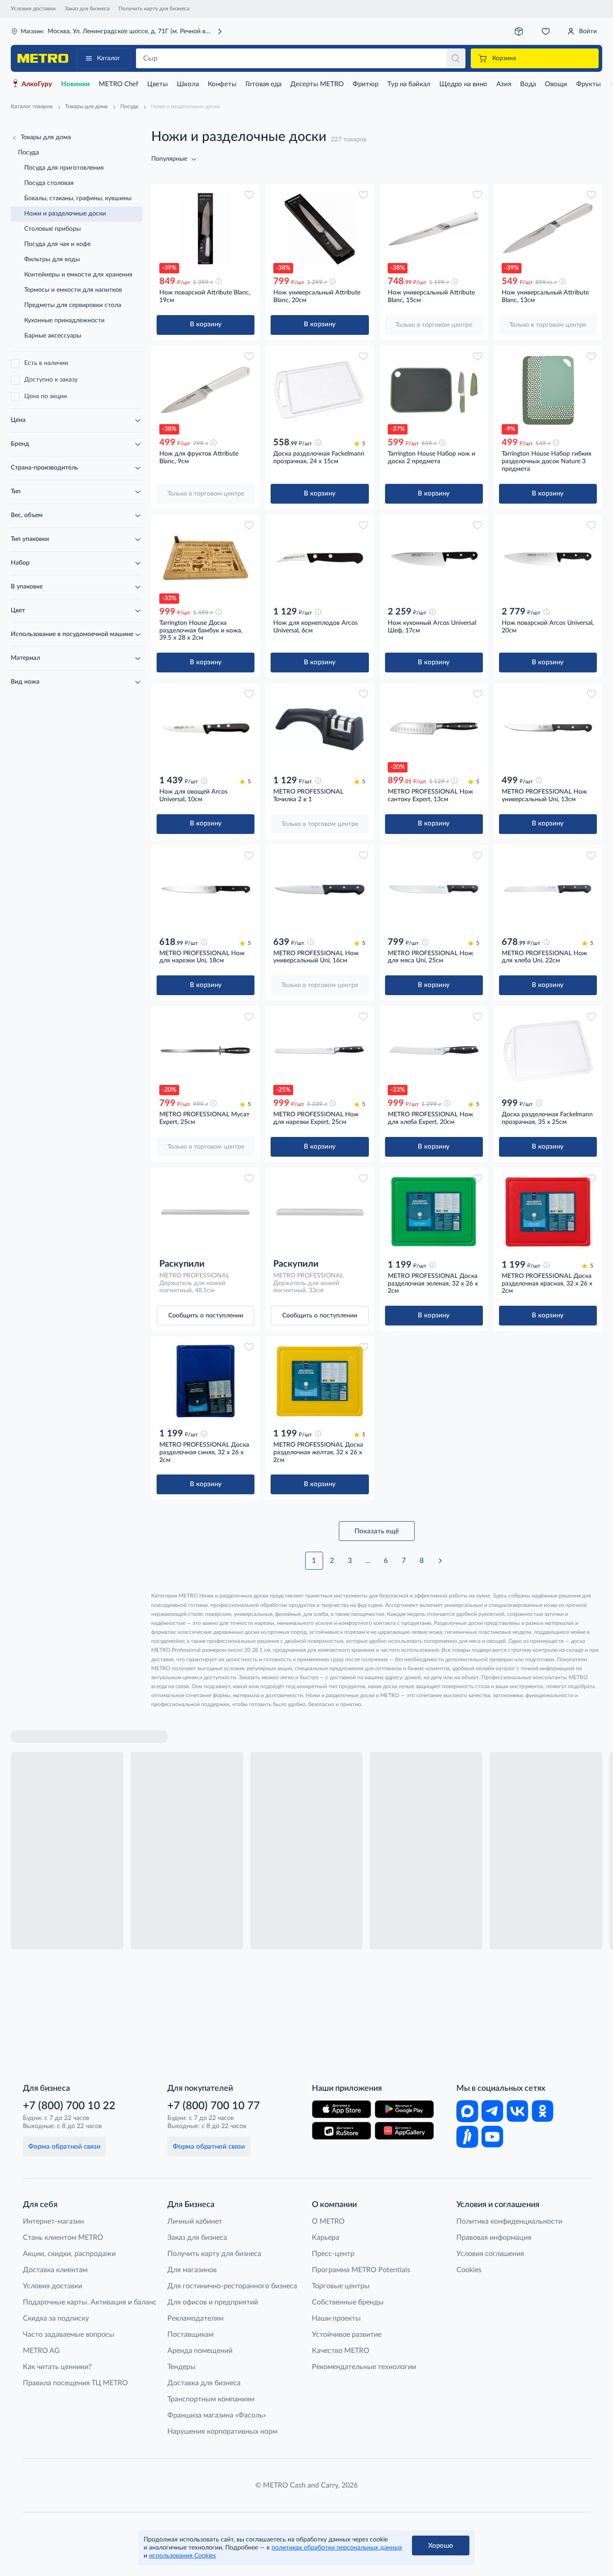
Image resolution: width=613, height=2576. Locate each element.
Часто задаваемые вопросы (69, 2335)
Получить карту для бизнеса (154, 9)
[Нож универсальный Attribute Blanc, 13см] (548, 229)
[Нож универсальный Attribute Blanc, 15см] (434, 229)
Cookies (469, 2270)
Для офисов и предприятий (213, 2302)
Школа (188, 84)
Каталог (109, 58)
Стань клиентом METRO (63, 2238)
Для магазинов (192, 2270)
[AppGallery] (404, 2131)
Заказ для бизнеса (87, 9)
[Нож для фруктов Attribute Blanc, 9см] (206, 390)
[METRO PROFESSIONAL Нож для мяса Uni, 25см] (434, 889)
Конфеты (222, 84)
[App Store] (342, 2109)
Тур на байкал (409, 84)
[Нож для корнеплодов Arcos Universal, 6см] (320, 559)
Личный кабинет (195, 2221)
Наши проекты (336, 2318)
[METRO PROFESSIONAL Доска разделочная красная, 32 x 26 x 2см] (548, 1212)
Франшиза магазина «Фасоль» (217, 2415)
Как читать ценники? (57, 2367)
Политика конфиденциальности (509, 2221)
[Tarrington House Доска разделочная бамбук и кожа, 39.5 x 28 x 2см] (206, 559)
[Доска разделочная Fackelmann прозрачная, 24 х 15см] (320, 390)
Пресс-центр (333, 2254)
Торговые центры (341, 2286)
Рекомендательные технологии (364, 2367)
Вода (528, 84)
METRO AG (41, 2351)
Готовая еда (263, 84)
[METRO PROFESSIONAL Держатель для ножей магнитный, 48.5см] (206, 1212)
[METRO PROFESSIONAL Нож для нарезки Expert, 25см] (320, 1051)
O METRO (328, 2221)
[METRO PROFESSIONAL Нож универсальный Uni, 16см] (320, 889)
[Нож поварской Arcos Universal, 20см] (548, 559)
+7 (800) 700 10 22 (69, 2106)
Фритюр (366, 84)
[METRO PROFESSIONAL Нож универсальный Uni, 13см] (548, 728)
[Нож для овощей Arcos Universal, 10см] (206, 728)
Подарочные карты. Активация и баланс (90, 2302)
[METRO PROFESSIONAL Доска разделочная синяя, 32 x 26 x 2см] (206, 1381)
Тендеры (182, 2367)
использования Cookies (182, 2556)
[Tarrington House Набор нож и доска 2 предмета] (434, 390)
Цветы (158, 84)
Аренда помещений (200, 2351)
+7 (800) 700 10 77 (214, 2106)
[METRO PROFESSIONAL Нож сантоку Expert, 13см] (434, 728)
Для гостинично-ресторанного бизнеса (232, 2286)
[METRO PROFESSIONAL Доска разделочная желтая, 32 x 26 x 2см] (320, 1381)
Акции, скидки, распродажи (69, 2254)
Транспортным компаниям (211, 2399)
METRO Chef (118, 84)
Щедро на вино (463, 84)
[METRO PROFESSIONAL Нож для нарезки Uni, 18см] (206, 889)
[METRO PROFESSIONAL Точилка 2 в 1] (320, 728)
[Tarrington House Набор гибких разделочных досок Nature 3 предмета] (548, 390)
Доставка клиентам (55, 2270)
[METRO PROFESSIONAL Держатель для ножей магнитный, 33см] (320, 1212)
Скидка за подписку (56, 2318)
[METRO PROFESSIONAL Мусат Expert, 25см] (206, 1051)
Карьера (326, 2238)
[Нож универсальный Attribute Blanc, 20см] (320, 229)
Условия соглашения (490, 2254)
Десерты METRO (317, 84)
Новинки (75, 84)
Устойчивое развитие (347, 2335)
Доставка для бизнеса (204, 2383)
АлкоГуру (37, 84)
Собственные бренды (348, 2302)
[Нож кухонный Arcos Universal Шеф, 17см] (434, 559)
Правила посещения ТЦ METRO (75, 2383)
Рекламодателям (195, 2318)
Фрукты (589, 84)
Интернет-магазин (53, 2221)
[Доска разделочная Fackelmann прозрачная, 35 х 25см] (548, 1051)
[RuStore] (342, 2131)
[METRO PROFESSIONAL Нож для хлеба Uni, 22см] (548, 889)
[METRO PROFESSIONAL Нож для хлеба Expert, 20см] (434, 1051)
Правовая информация (494, 2238)
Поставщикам (190, 2335)
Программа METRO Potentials (361, 2270)
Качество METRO (341, 2351)
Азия (504, 84)
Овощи (556, 84)
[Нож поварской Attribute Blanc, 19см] (206, 229)
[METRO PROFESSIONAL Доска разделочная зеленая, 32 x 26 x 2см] (434, 1212)
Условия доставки (33, 9)
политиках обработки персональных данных (337, 2548)
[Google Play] (404, 2109)
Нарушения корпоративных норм (222, 2431)
